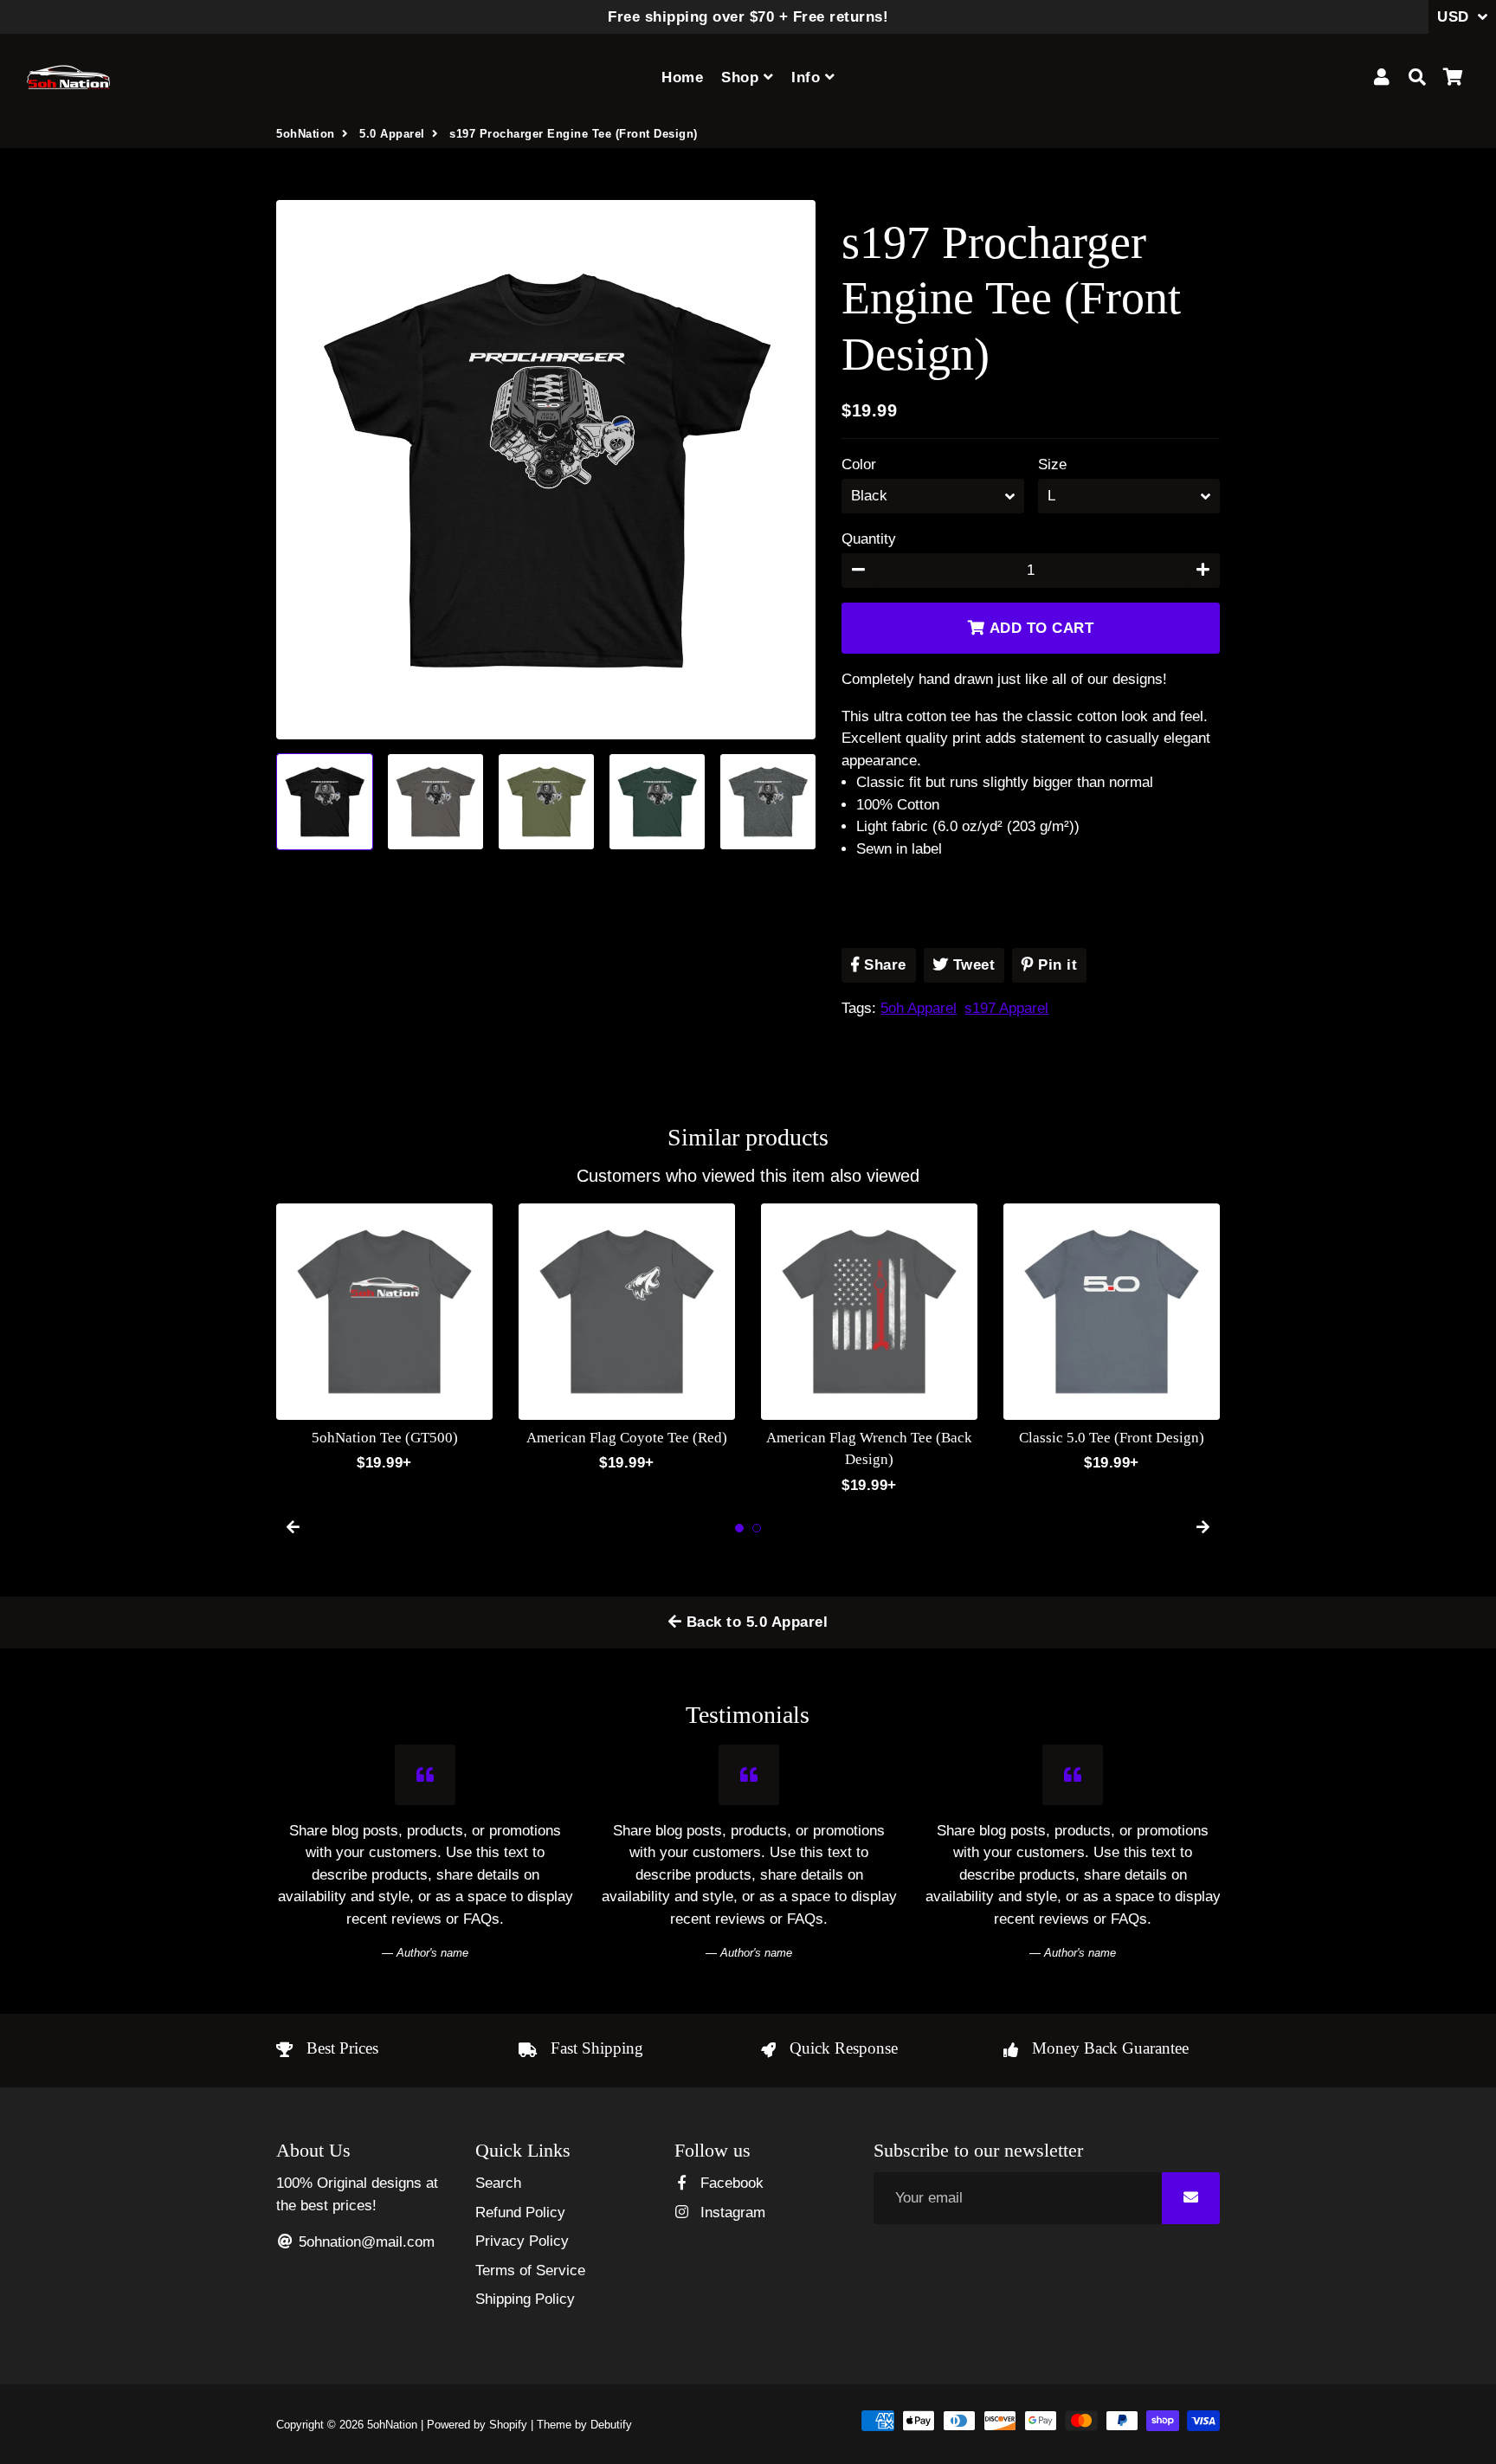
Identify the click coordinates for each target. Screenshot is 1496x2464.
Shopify (508, 2425)
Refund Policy (520, 2212)
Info (808, 77)
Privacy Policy (522, 2241)
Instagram (731, 2212)
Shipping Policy (525, 2299)
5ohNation (306, 134)
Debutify (611, 2425)
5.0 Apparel (392, 134)
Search (498, 2183)
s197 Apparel (1006, 1008)
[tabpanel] (384, 1339)
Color (859, 464)
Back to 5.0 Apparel (754, 1622)
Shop (742, 77)
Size (1052, 464)
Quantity (869, 539)
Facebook (730, 2183)
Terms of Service (530, 2270)
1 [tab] (739, 1528)
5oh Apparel (919, 1008)
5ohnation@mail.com (364, 2242)
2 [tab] (757, 1528)
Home (682, 77)
